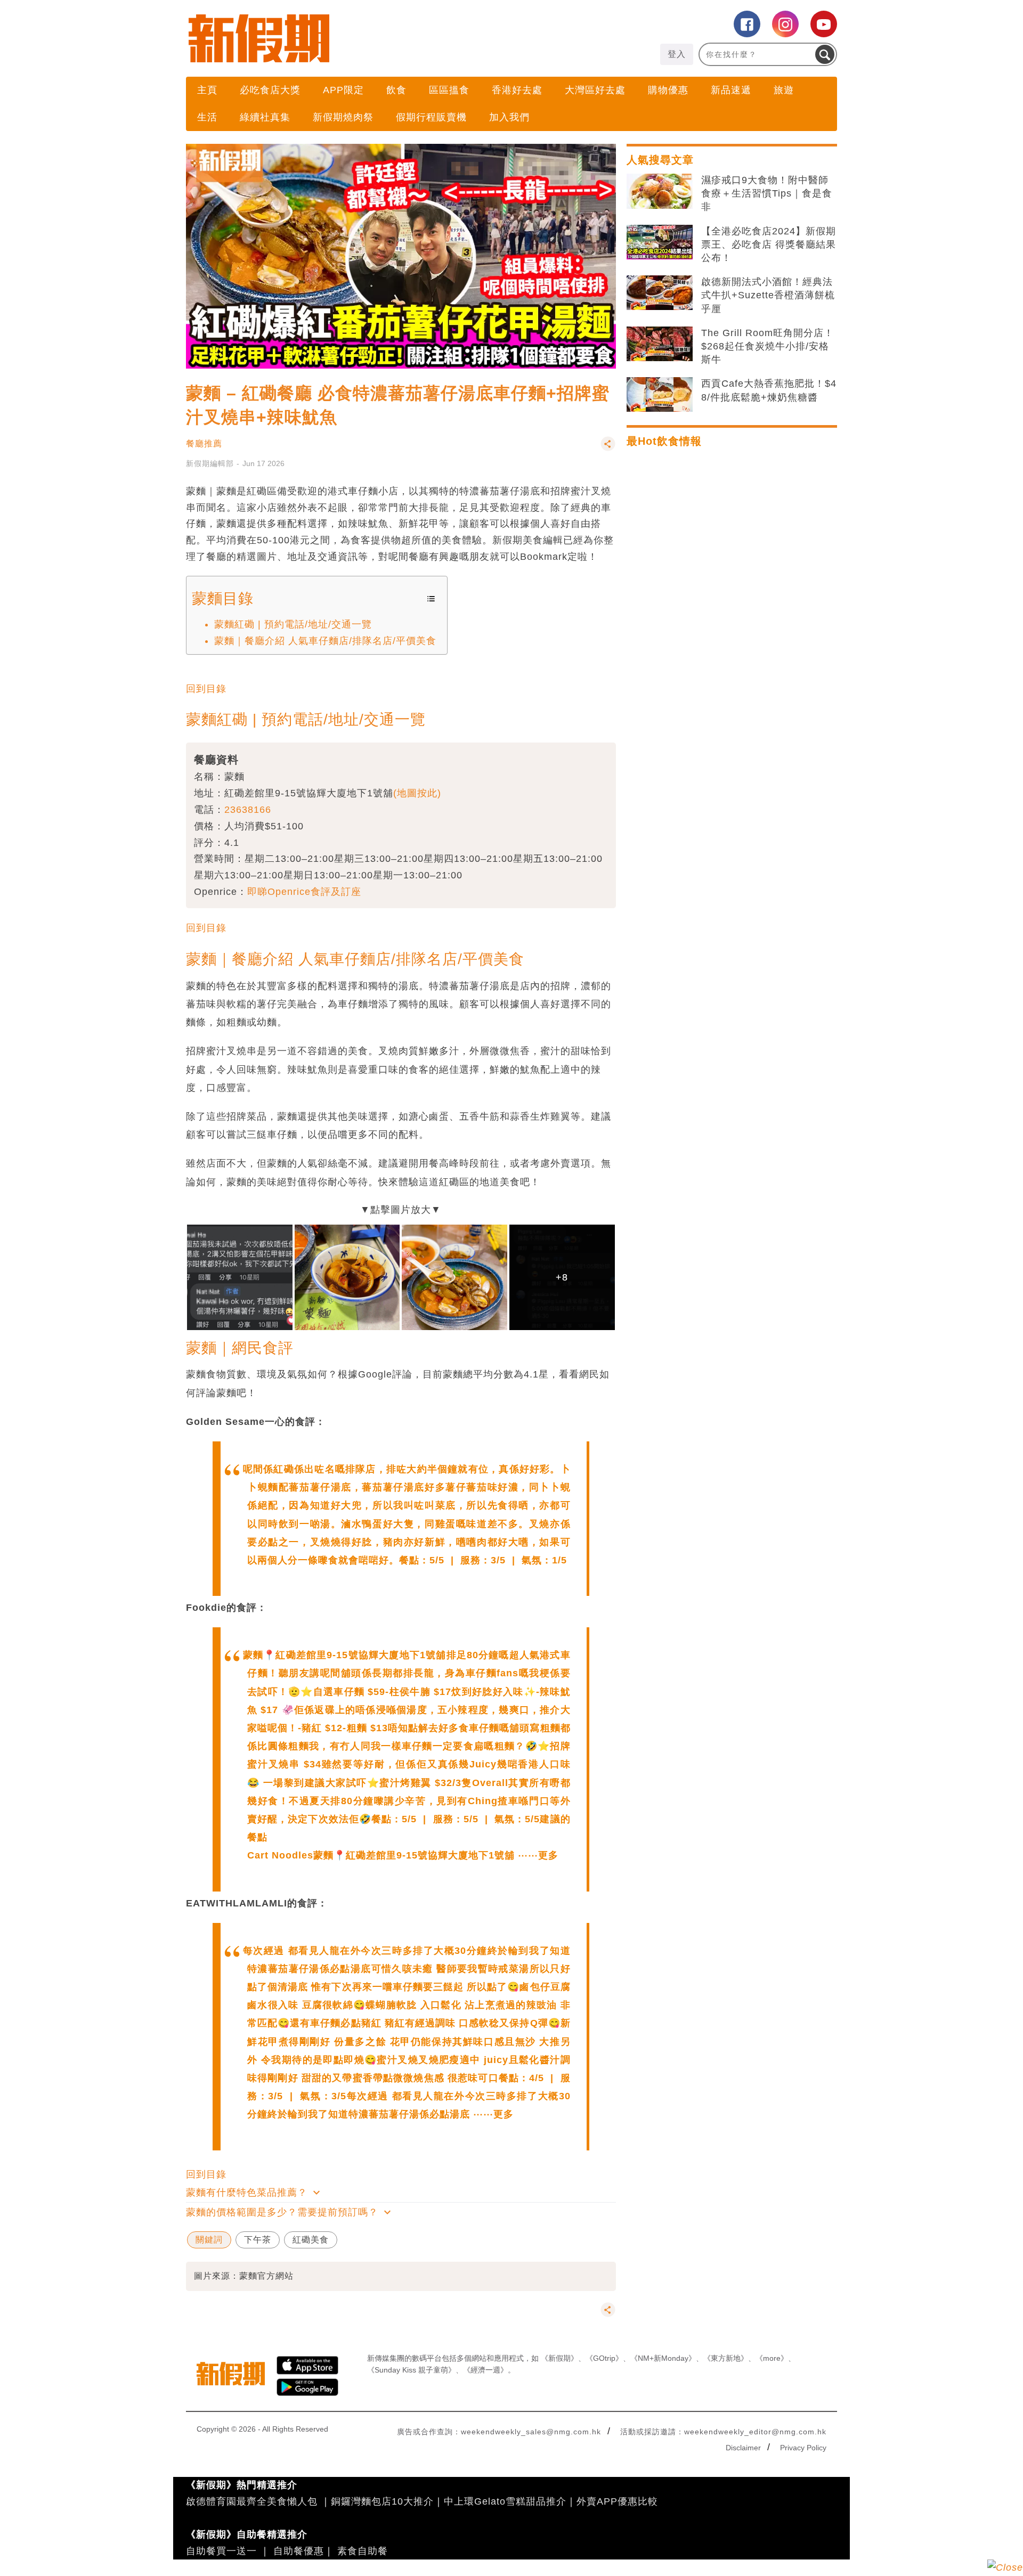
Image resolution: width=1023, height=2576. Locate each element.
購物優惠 (668, 90)
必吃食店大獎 (270, 90)
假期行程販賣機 (431, 117)
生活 (207, 117)
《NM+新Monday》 (663, 2358)
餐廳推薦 (204, 443)
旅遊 (784, 90)
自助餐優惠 (299, 2551)
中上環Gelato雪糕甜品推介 (505, 2501)
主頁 (207, 90)
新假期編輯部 (210, 463)
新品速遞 (731, 90)
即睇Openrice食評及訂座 (304, 892)
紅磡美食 (311, 2240)
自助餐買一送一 (221, 2551)
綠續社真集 (265, 117)
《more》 (772, 2358)
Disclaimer (743, 2448)
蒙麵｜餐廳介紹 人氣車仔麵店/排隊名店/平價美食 (325, 641)
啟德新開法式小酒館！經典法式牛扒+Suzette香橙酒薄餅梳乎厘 (768, 295)
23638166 (248, 810)
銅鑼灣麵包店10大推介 (382, 2501)
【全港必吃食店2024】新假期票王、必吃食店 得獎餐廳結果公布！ (769, 244)
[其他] (608, 449)
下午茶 (258, 2240)
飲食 (396, 90)
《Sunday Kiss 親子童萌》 (411, 2370)
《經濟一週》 (485, 2370)
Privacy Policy (803, 2448)
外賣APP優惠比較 (617, 2501)
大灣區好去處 (595, 90)
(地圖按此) (417, 793)
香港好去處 (517, 90)
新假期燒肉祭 (343, 117)
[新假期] (349, 38)
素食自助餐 (363, 2551)
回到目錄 (206, 689)
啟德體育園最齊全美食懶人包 (252, 2501)
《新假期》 (559, 2358)
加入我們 (509, 117)
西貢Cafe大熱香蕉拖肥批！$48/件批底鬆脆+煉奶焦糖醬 (769, 390)
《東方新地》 (726, 2358)
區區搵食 (449, 90)
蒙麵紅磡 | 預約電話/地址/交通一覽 (293, 624)
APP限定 (343, 90)
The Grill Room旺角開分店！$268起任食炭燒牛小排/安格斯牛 (768, 346)
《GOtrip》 (604, 2358)
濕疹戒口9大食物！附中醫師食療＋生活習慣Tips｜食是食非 (767, 193)
